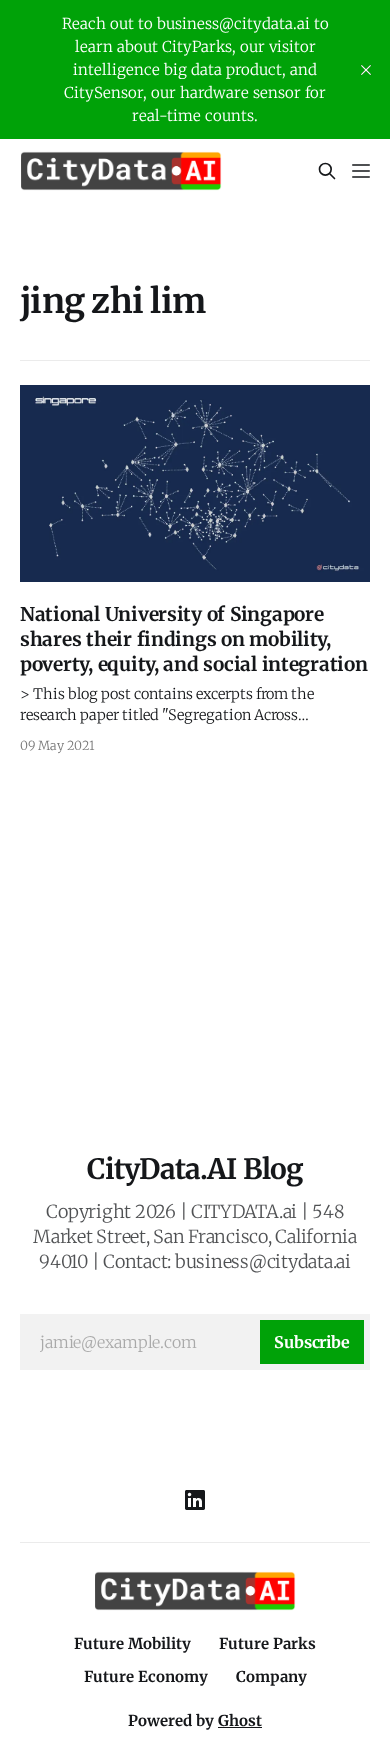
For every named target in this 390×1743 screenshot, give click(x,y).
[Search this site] (327, 171)
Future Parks (267, 1643)
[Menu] (361, 171)
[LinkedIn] (195, 1500)
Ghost (240, 1720)
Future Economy (146, 1676)
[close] (366, 70)
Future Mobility (132, 1643)
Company (271, 1676)
